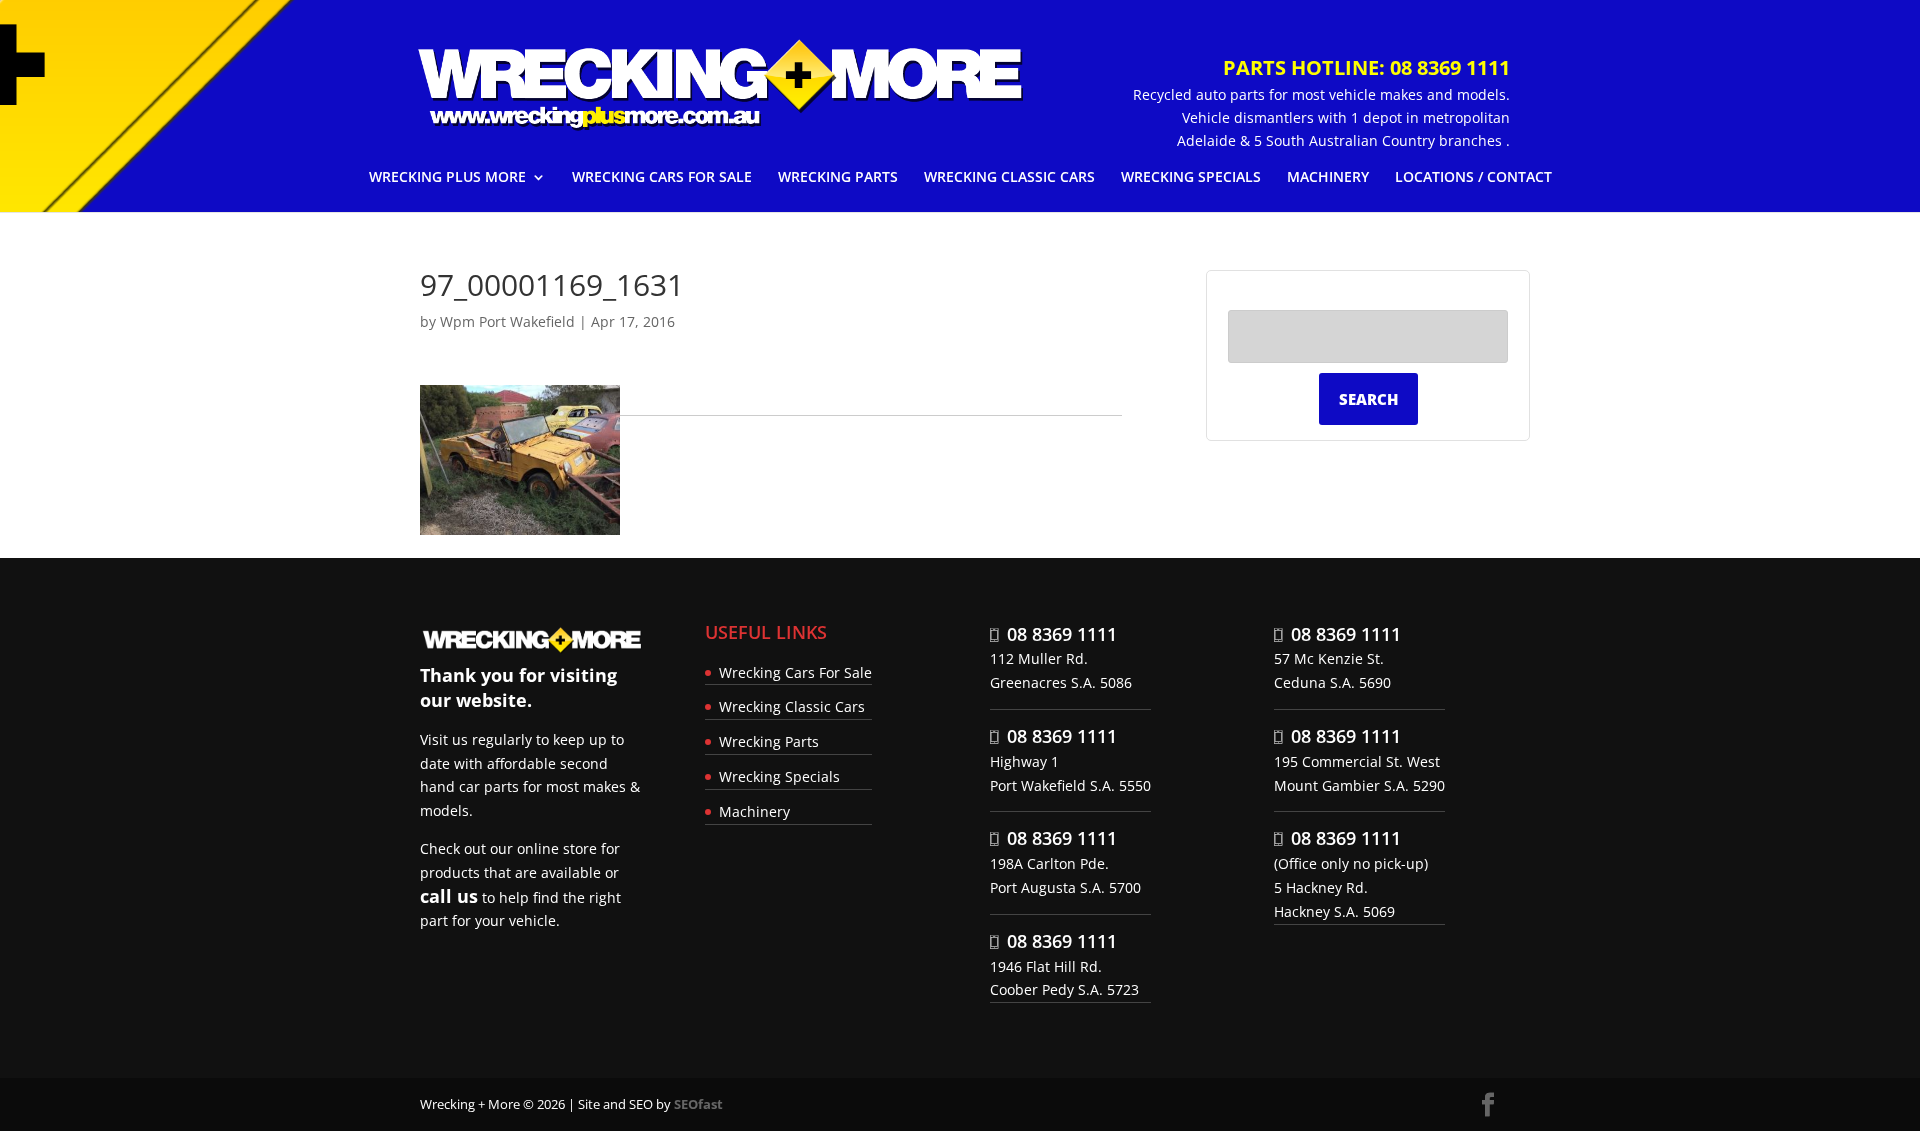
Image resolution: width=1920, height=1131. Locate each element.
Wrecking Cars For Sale (795, 672)
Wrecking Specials (779, 776)
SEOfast (698, 1104)
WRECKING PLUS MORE (447, 178)
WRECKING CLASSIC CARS (1009, 178)
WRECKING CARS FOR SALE (662, 178)
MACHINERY (1328, 178)
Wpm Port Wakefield (507, 321)
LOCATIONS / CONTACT (1473, 178)
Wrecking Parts (769, 741)
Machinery (754, 811)
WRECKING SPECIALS (1191, 178)
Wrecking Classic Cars (792, 706)
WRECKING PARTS (838, 178)
